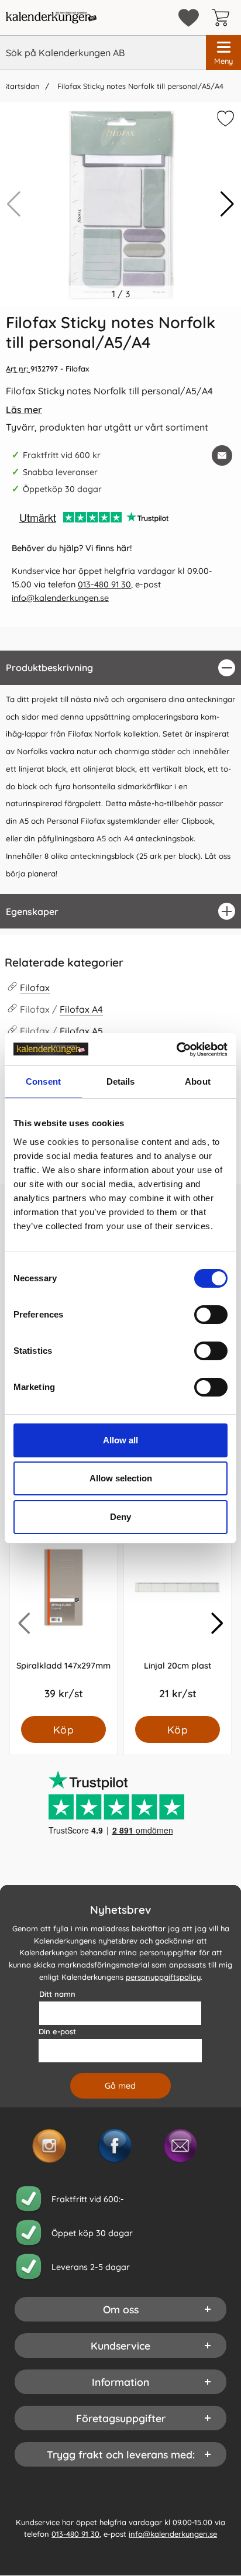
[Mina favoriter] (189, 18)
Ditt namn (57, 1994)
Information (120, 2382)
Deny (120, 1517)
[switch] (211, 1315)
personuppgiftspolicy (163, 1977)
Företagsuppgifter (121, 2418)
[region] (120, 668)
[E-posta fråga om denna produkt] (222, 455)
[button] (227, 204)
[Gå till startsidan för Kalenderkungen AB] (51, 18)
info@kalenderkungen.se (60, 598)
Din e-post (57, 2031)
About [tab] (198, 1081)
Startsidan (21, 86)
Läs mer (24, 410)
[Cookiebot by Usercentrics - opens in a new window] (176, 1050)
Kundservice (120, 2345)
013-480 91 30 (104, 584)
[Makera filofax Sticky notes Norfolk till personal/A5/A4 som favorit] (224, 121)
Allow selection (121, 1478)
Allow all (120, 1440)
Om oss (121, 2309)
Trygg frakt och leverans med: (121, 2454)
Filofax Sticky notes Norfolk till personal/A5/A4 (139, 86)
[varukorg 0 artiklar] (223, 18)
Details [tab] (121, 1081)
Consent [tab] (43, 1081)
